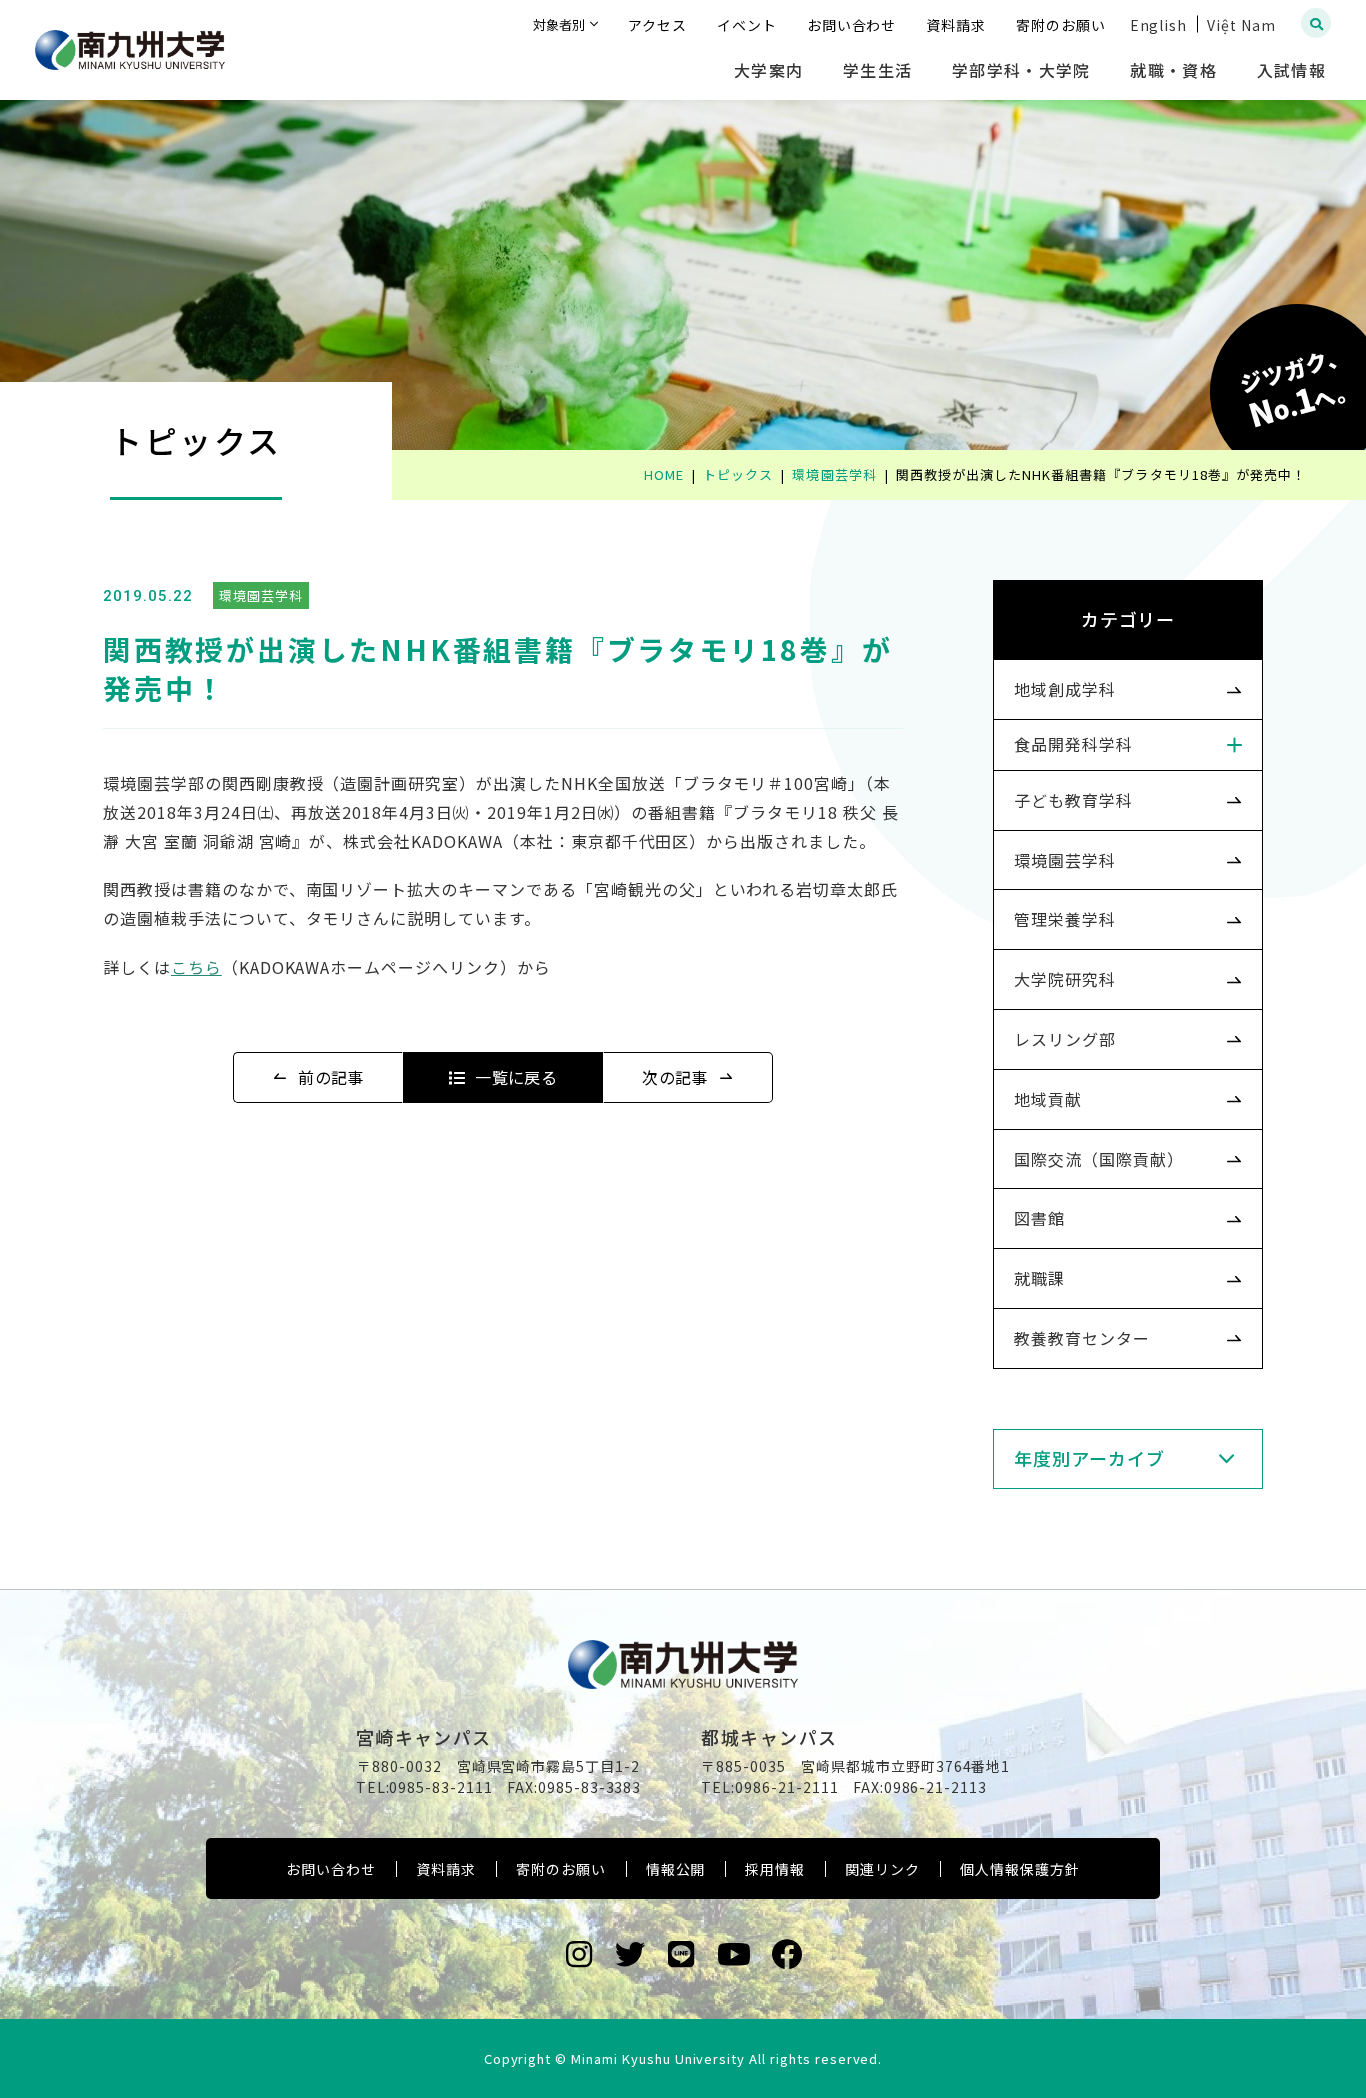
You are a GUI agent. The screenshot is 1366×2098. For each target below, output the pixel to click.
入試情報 (1291, 70)
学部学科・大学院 (1021, 70)
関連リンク (882, 1869)
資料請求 (446, 1869)
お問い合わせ (331, 1869)
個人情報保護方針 (1020, 1869)
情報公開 (676, 1869)
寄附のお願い (561, 1869)
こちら (196, 967)
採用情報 (775, 1869)
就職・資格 (1173, 70)
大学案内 (768, 70)
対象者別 (559, 24)
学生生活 (877, 70)
